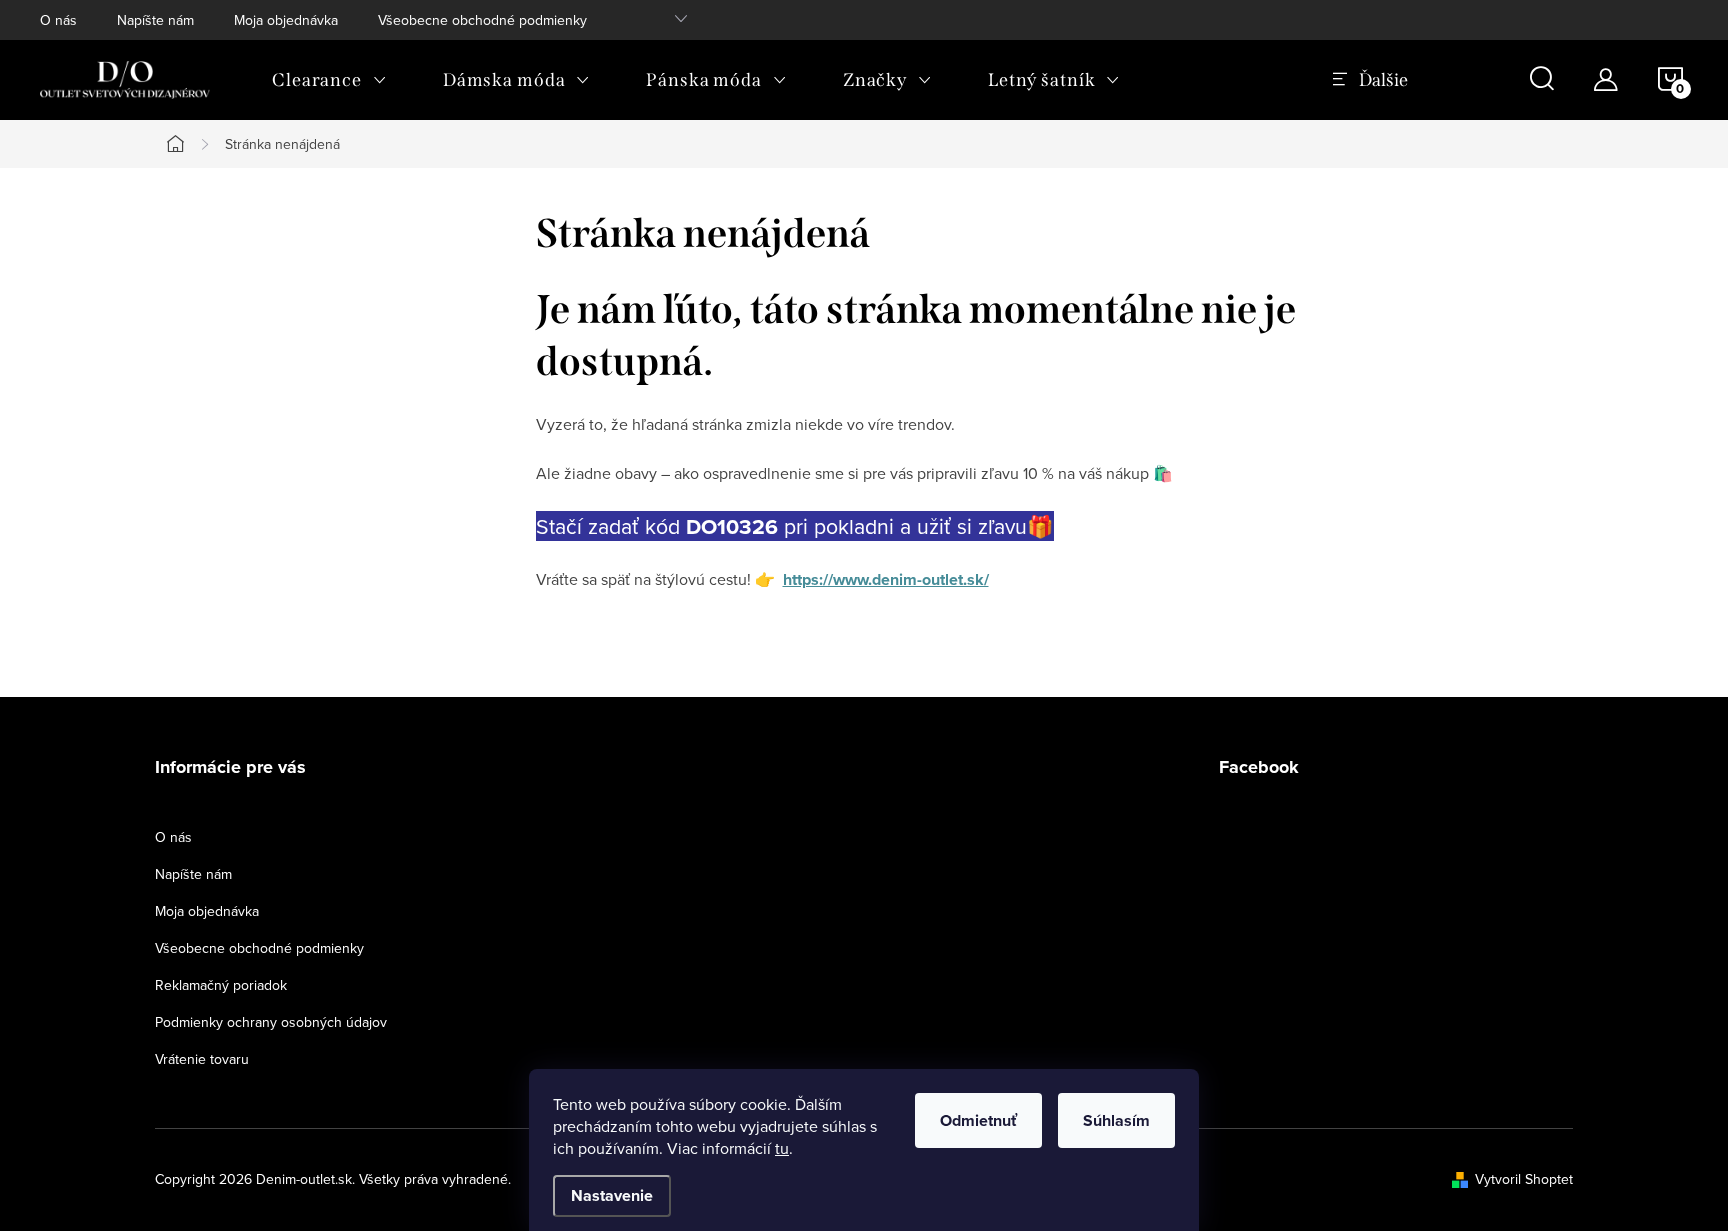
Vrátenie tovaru (202, 1059)
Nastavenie (612, 1195)
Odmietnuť (978, 1120)
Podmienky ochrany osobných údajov (271, 1022)
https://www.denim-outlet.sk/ (886, 579)
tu (782, 1148)
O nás (58, 20)
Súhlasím (1116, 1120)
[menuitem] (329, 80)
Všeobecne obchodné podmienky (482, 20)
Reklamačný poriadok (221, 985)
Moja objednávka (286, 20)
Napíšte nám (155, 20)
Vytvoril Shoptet (1524, 1179)
